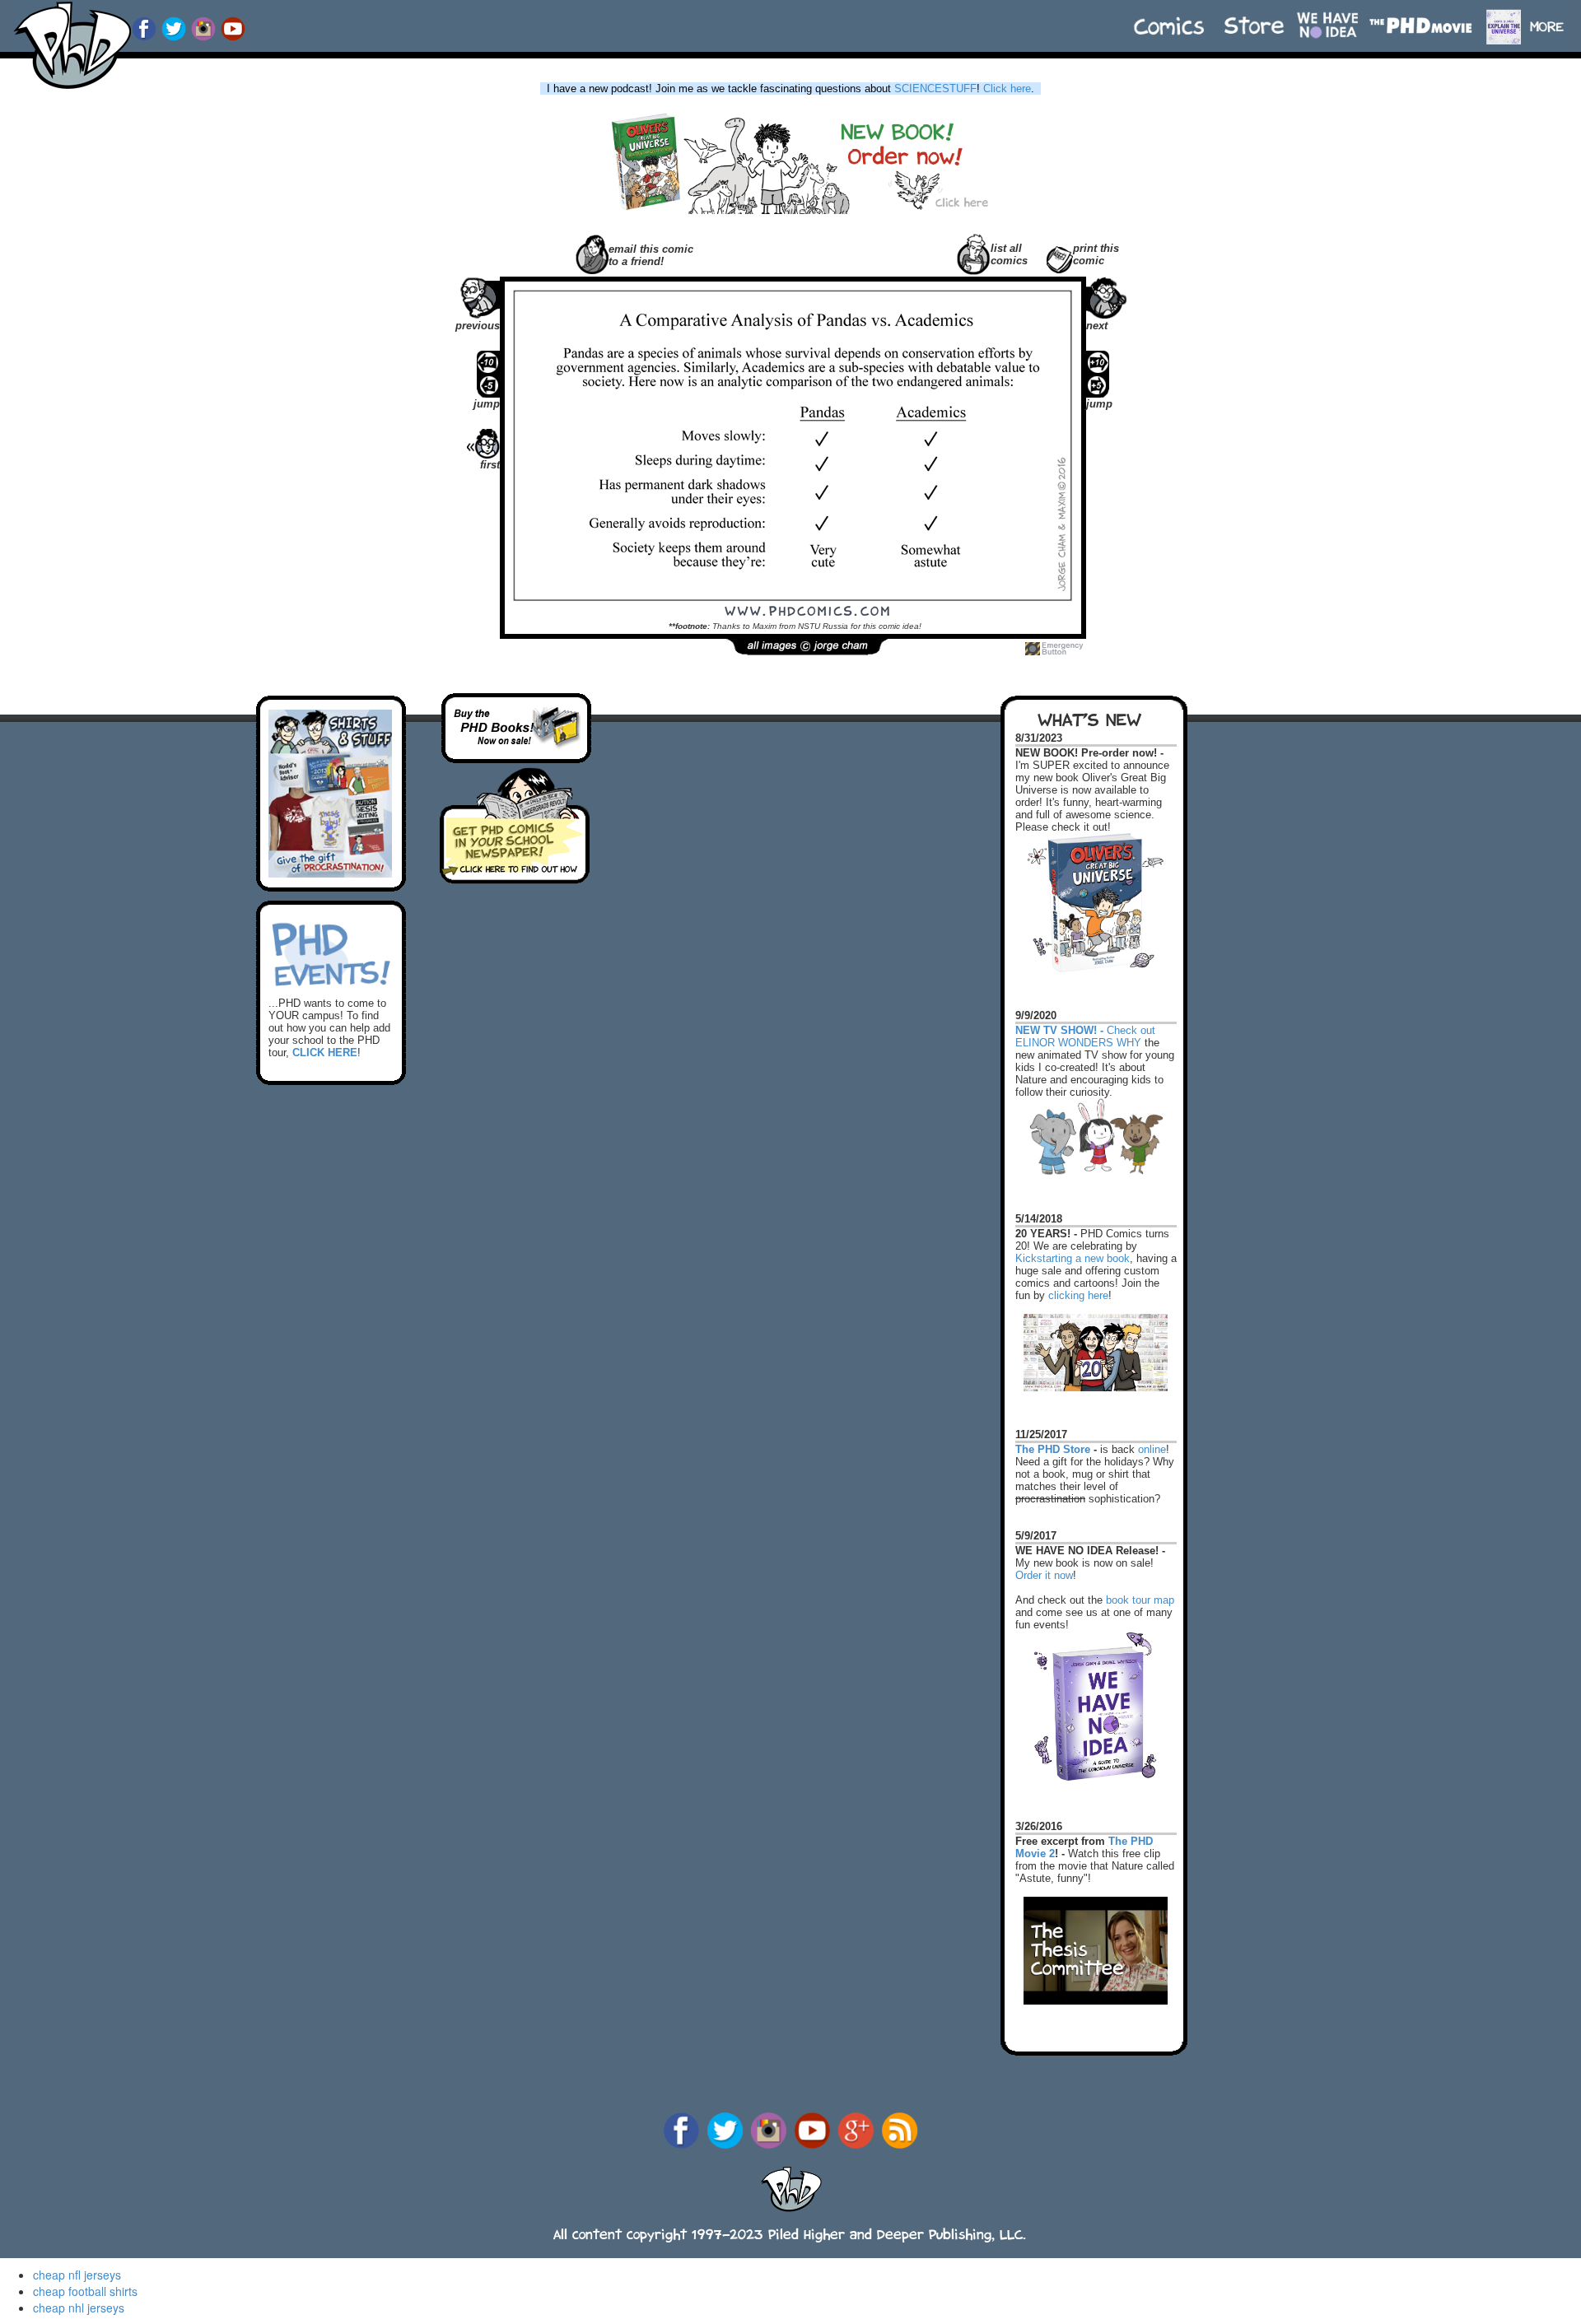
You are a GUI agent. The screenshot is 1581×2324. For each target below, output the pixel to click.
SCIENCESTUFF (935, 88)
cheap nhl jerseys (79, 2308)
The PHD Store (1053, 1449)
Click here (1007, 88)
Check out (1085, 1023)
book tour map (1140, 1600)
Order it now (1044, 1575)
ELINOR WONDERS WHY (1078, 1043)
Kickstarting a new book (1073, 1258)
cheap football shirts (85, 2291)
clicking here (1078, 1295)
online (1152, 1449)
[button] (1554, 19)
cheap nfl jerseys (77, 2275)
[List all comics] (974, 252)
